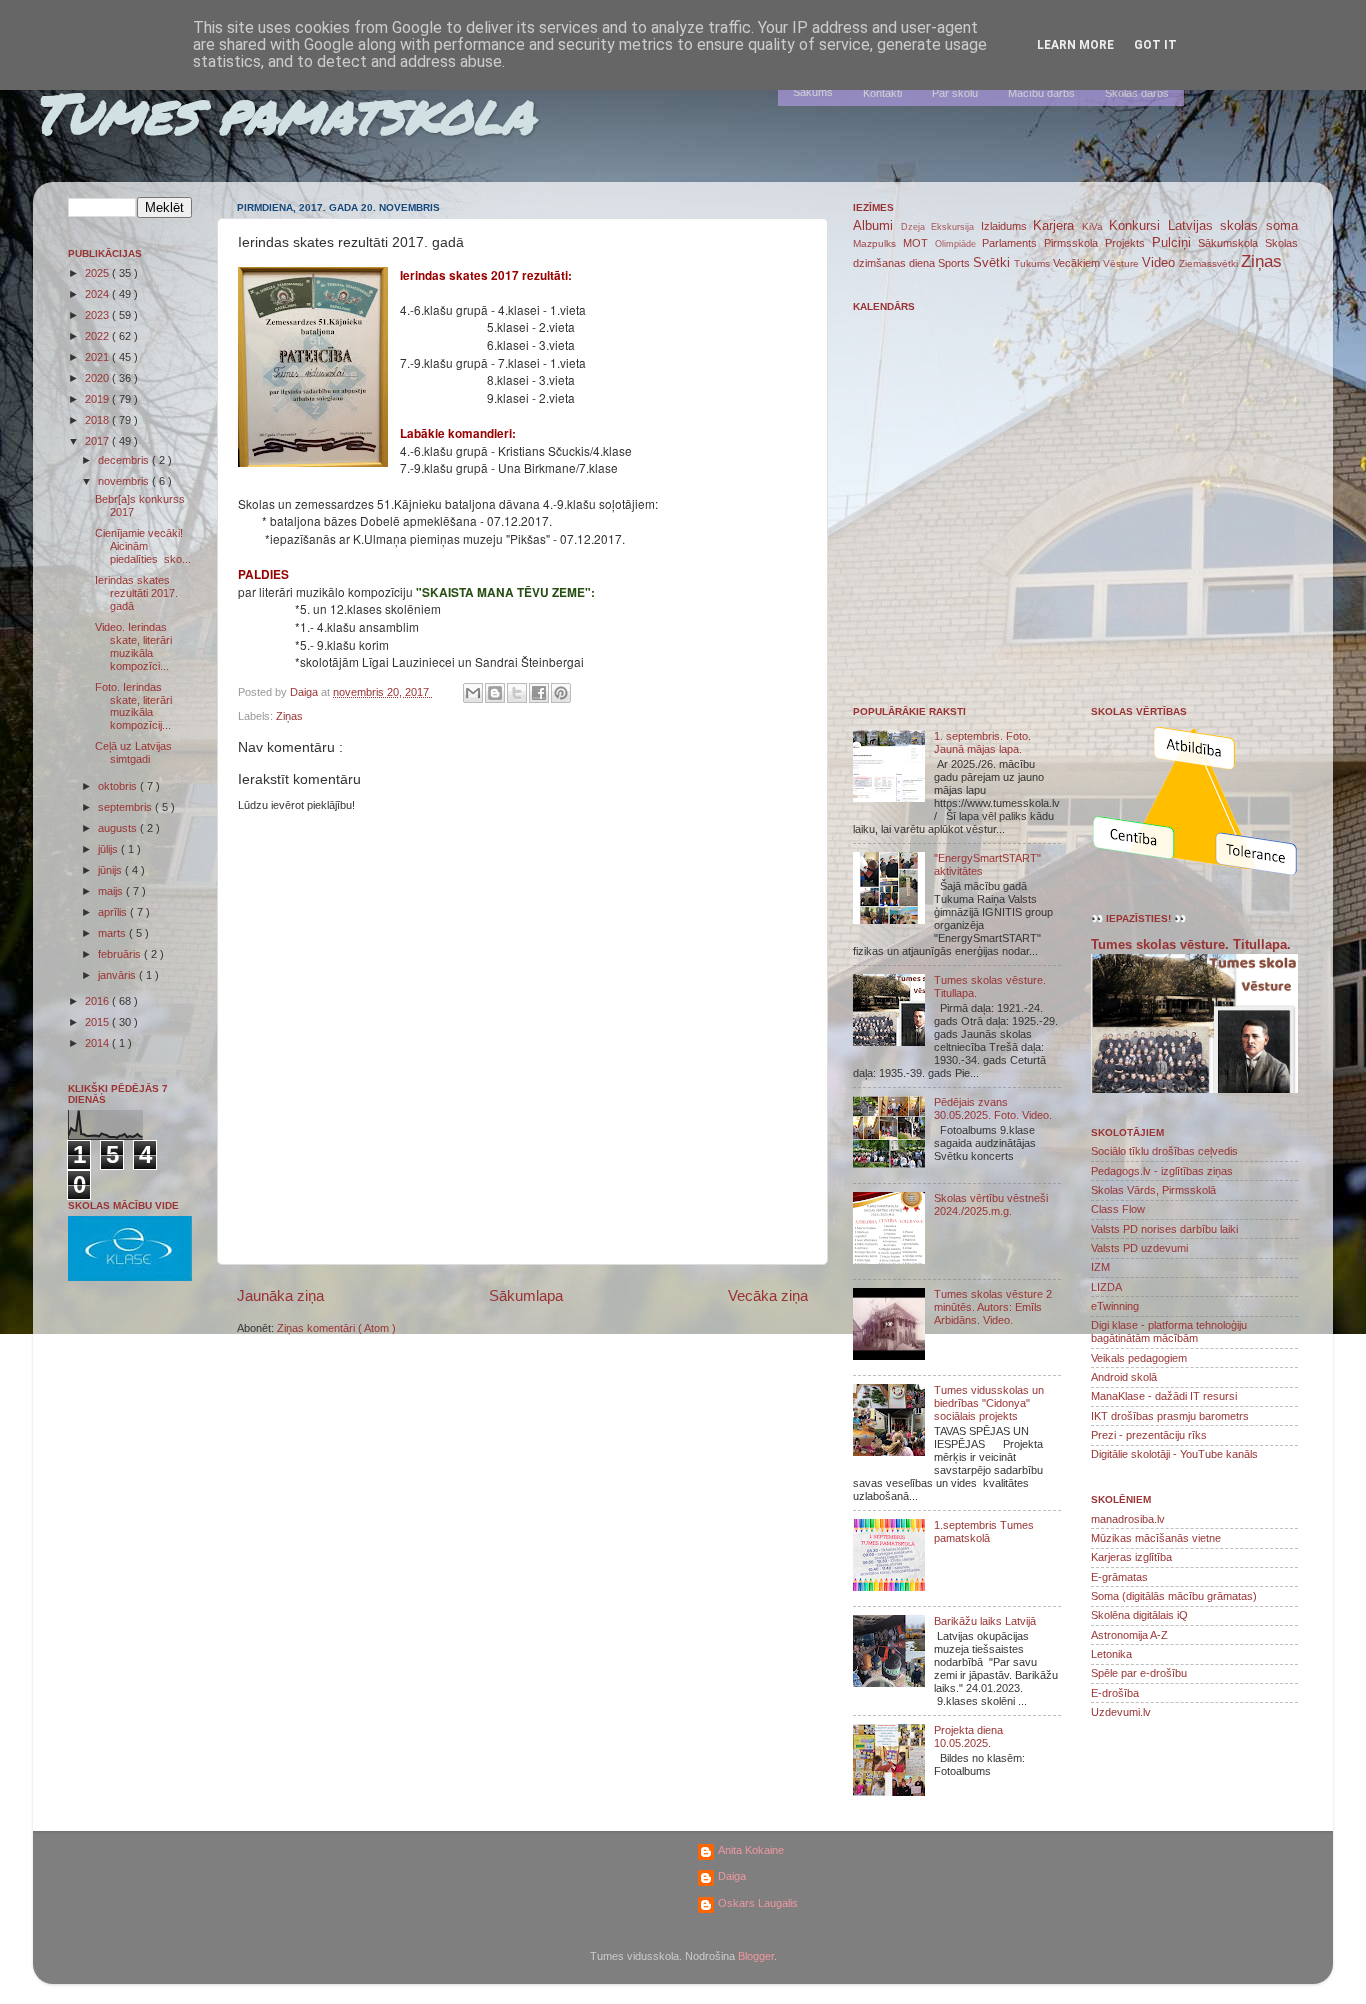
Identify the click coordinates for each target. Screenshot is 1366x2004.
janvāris (118, 975)
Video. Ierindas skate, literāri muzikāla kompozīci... (133, 646)
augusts (119, 828)
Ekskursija (956, 227)
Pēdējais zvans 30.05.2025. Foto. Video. (993, 1108)
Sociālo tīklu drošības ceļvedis (1164, 1151)
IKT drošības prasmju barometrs (1170, 1416)
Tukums (1033, 263)
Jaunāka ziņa (280, 1295)
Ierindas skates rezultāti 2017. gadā (136, 593)
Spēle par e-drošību (1139, 1673)
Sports (955, 263)
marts (113, 933)
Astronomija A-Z (1129, 1635)
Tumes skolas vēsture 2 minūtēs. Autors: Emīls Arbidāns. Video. (993, 1307)
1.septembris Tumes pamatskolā (984, 1531)
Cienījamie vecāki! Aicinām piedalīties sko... (143, 546)
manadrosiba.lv (1128, 1519)
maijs (112, 891)
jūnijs (111, 870)
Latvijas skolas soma (1233, 225)
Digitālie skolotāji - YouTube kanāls (1174, 1454)
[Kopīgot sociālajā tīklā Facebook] (539, 693)
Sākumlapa (526, 1295)
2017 (98, 441)
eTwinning (1115, 1306)
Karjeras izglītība (1131, 1557)
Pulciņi (1175, 242)
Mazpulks (878, 243)
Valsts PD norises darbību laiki (1164, 1229)
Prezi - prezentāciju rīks (1149, 1435)
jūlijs (109, 849)
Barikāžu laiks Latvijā (985, 1621)
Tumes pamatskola (283, 112)
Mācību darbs (1041, 93)
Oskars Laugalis (758, 1903)
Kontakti (882, 93)
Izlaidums (1007, 226)
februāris (121, 954)
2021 (98, 357)
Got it (1155, 45)
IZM (1100, 1267)
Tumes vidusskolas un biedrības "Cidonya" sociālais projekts (989, 1403)
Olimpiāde (959, 244)
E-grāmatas (1119, 1577)
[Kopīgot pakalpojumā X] (517, 693)
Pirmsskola (1074, 243)
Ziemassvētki (1210, 263)
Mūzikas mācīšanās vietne (1156, 1538)
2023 (98, 315)
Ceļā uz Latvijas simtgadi (133, 752)
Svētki (993, 262)
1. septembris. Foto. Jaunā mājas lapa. (982, 742)
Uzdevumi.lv (1121, 1712)
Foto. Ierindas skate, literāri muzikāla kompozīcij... (133, 706)
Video (1160, 262)
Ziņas (289, 716)
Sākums (813, 92)
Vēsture (1122, 263)
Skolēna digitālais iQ (1139, 1615)
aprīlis (114, 912)
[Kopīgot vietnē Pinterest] (561, 693)
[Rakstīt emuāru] (495, 693)
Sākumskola (1231, 243)
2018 (98, 420)
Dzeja (916, 227)
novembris (125, 481)
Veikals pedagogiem (1139, 1358)
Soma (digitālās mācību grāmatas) (1174, 1596)
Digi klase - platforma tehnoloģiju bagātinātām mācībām (1169, 1331)
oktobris (119, 786)
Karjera (1057, 225)
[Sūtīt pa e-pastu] (473, 693)
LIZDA (1106, 1287)
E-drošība (1115, 1693)
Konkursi (1138, 225)
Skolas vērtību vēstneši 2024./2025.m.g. (991, 1204)
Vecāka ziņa (768, 1295)
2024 (98, 294)
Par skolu (955, 93)
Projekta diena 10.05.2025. (968, 1736)
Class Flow (1118, 1209)
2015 (98, 1022)
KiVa (1096, 226)
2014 (98, 1043)
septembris (126, 807)
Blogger (756, 1956)
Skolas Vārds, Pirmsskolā (1153, 1190)
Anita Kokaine (751, 1850)
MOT (919, 243)
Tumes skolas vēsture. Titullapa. (1191, 945)
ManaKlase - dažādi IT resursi (1164, 1396)
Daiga (732, 1876)
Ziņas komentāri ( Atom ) (336, 1328)
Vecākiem (1078, 263)
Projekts (1128, 243)
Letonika (1111, 1654)
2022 (98, 336)
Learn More (1075, 45)
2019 (98, 399)
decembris (125, 460)
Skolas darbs (1137, 93)
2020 (98, 378)
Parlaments (1013, 243)
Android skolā (1124, 1377)
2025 (98, 273)
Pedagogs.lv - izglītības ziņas (1162, 1171)
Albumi (877, 225)
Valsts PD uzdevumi (1139, 1248)
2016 (98, 1001)
